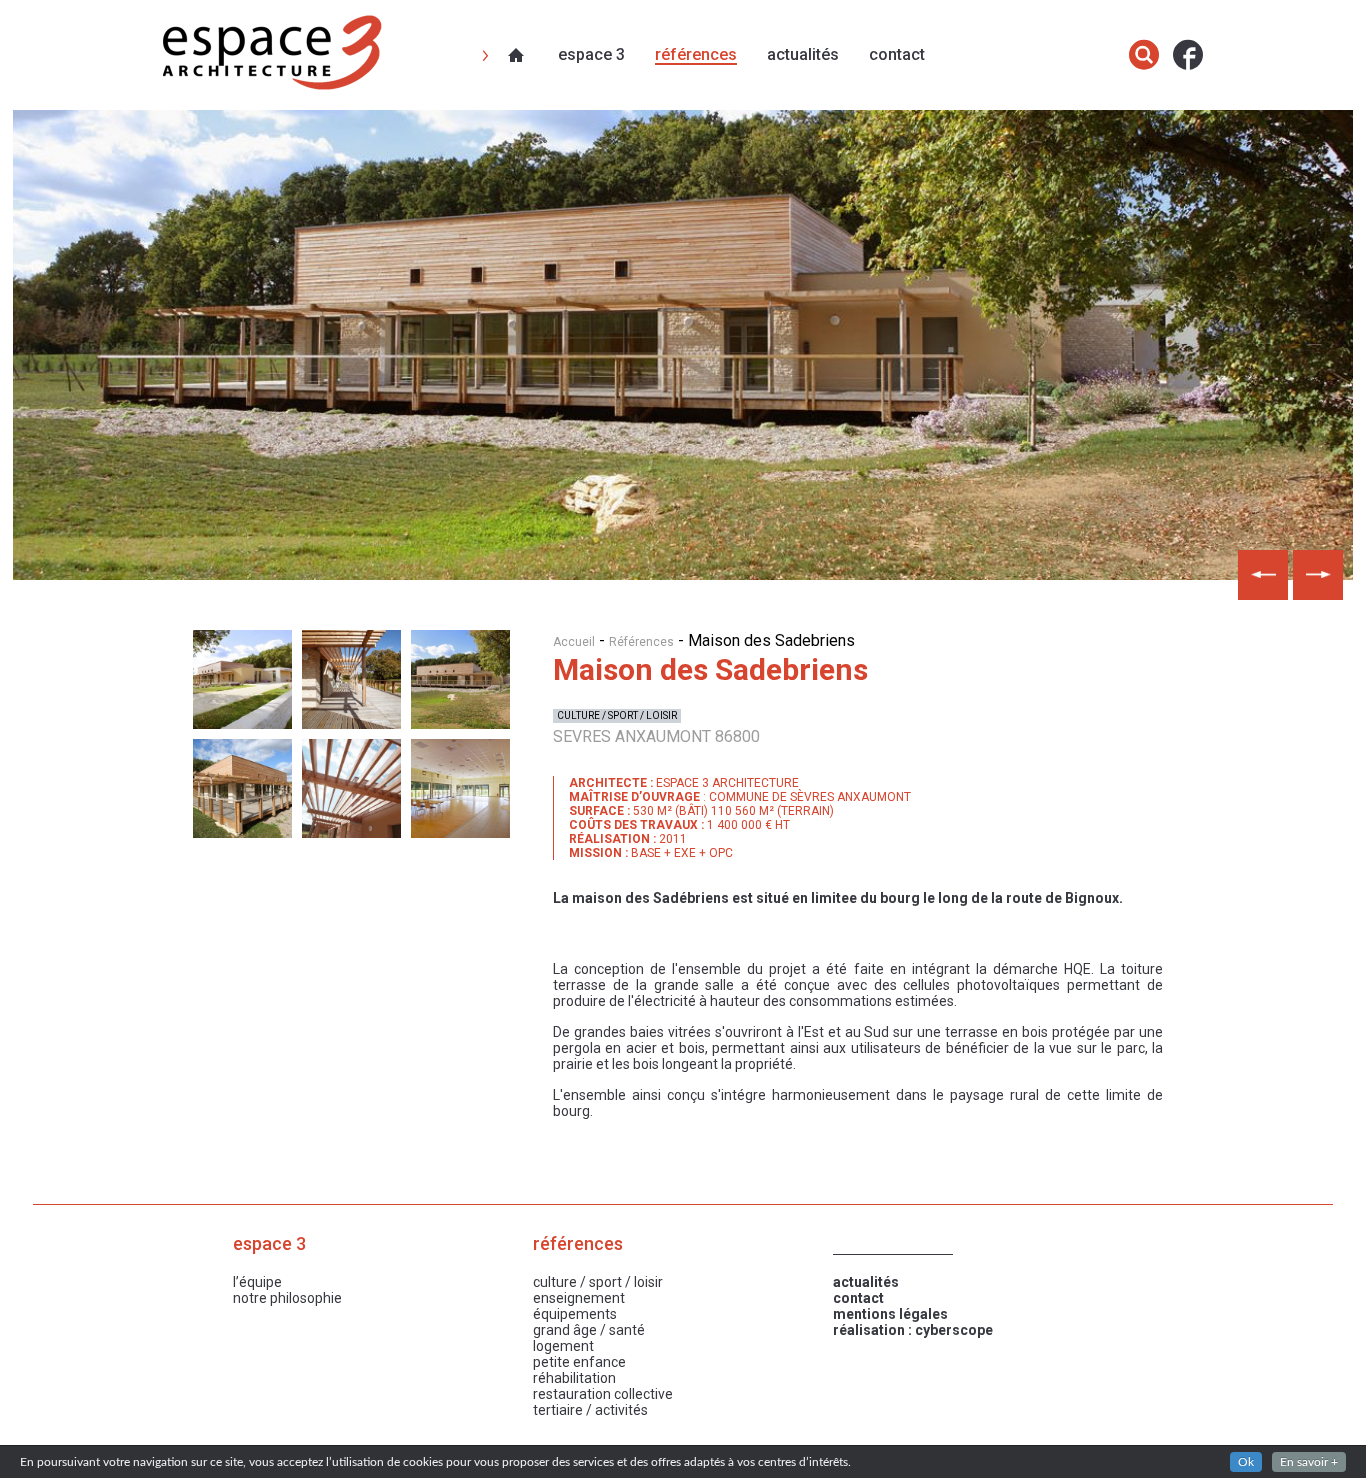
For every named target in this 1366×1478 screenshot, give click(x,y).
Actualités (803, 54)
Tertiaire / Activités (590, 1410)
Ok (1246, 1462)
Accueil (574, 642)
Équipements (575, 1314)
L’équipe (257, 1282)
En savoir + (1309, 1462)
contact (858, 1298)
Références (696, 54)
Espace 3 (591, 54)
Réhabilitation (574, 1378)
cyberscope (954, 1330)
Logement (563, 1346)
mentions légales (890, 1314)
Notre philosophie (287, 1298)
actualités (866, 1282)
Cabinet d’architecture (518, 55)
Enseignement (579, 1298)
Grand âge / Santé (589, 1330)
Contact (897, 54)
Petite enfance (579, 1362)
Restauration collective (603, 1394)
